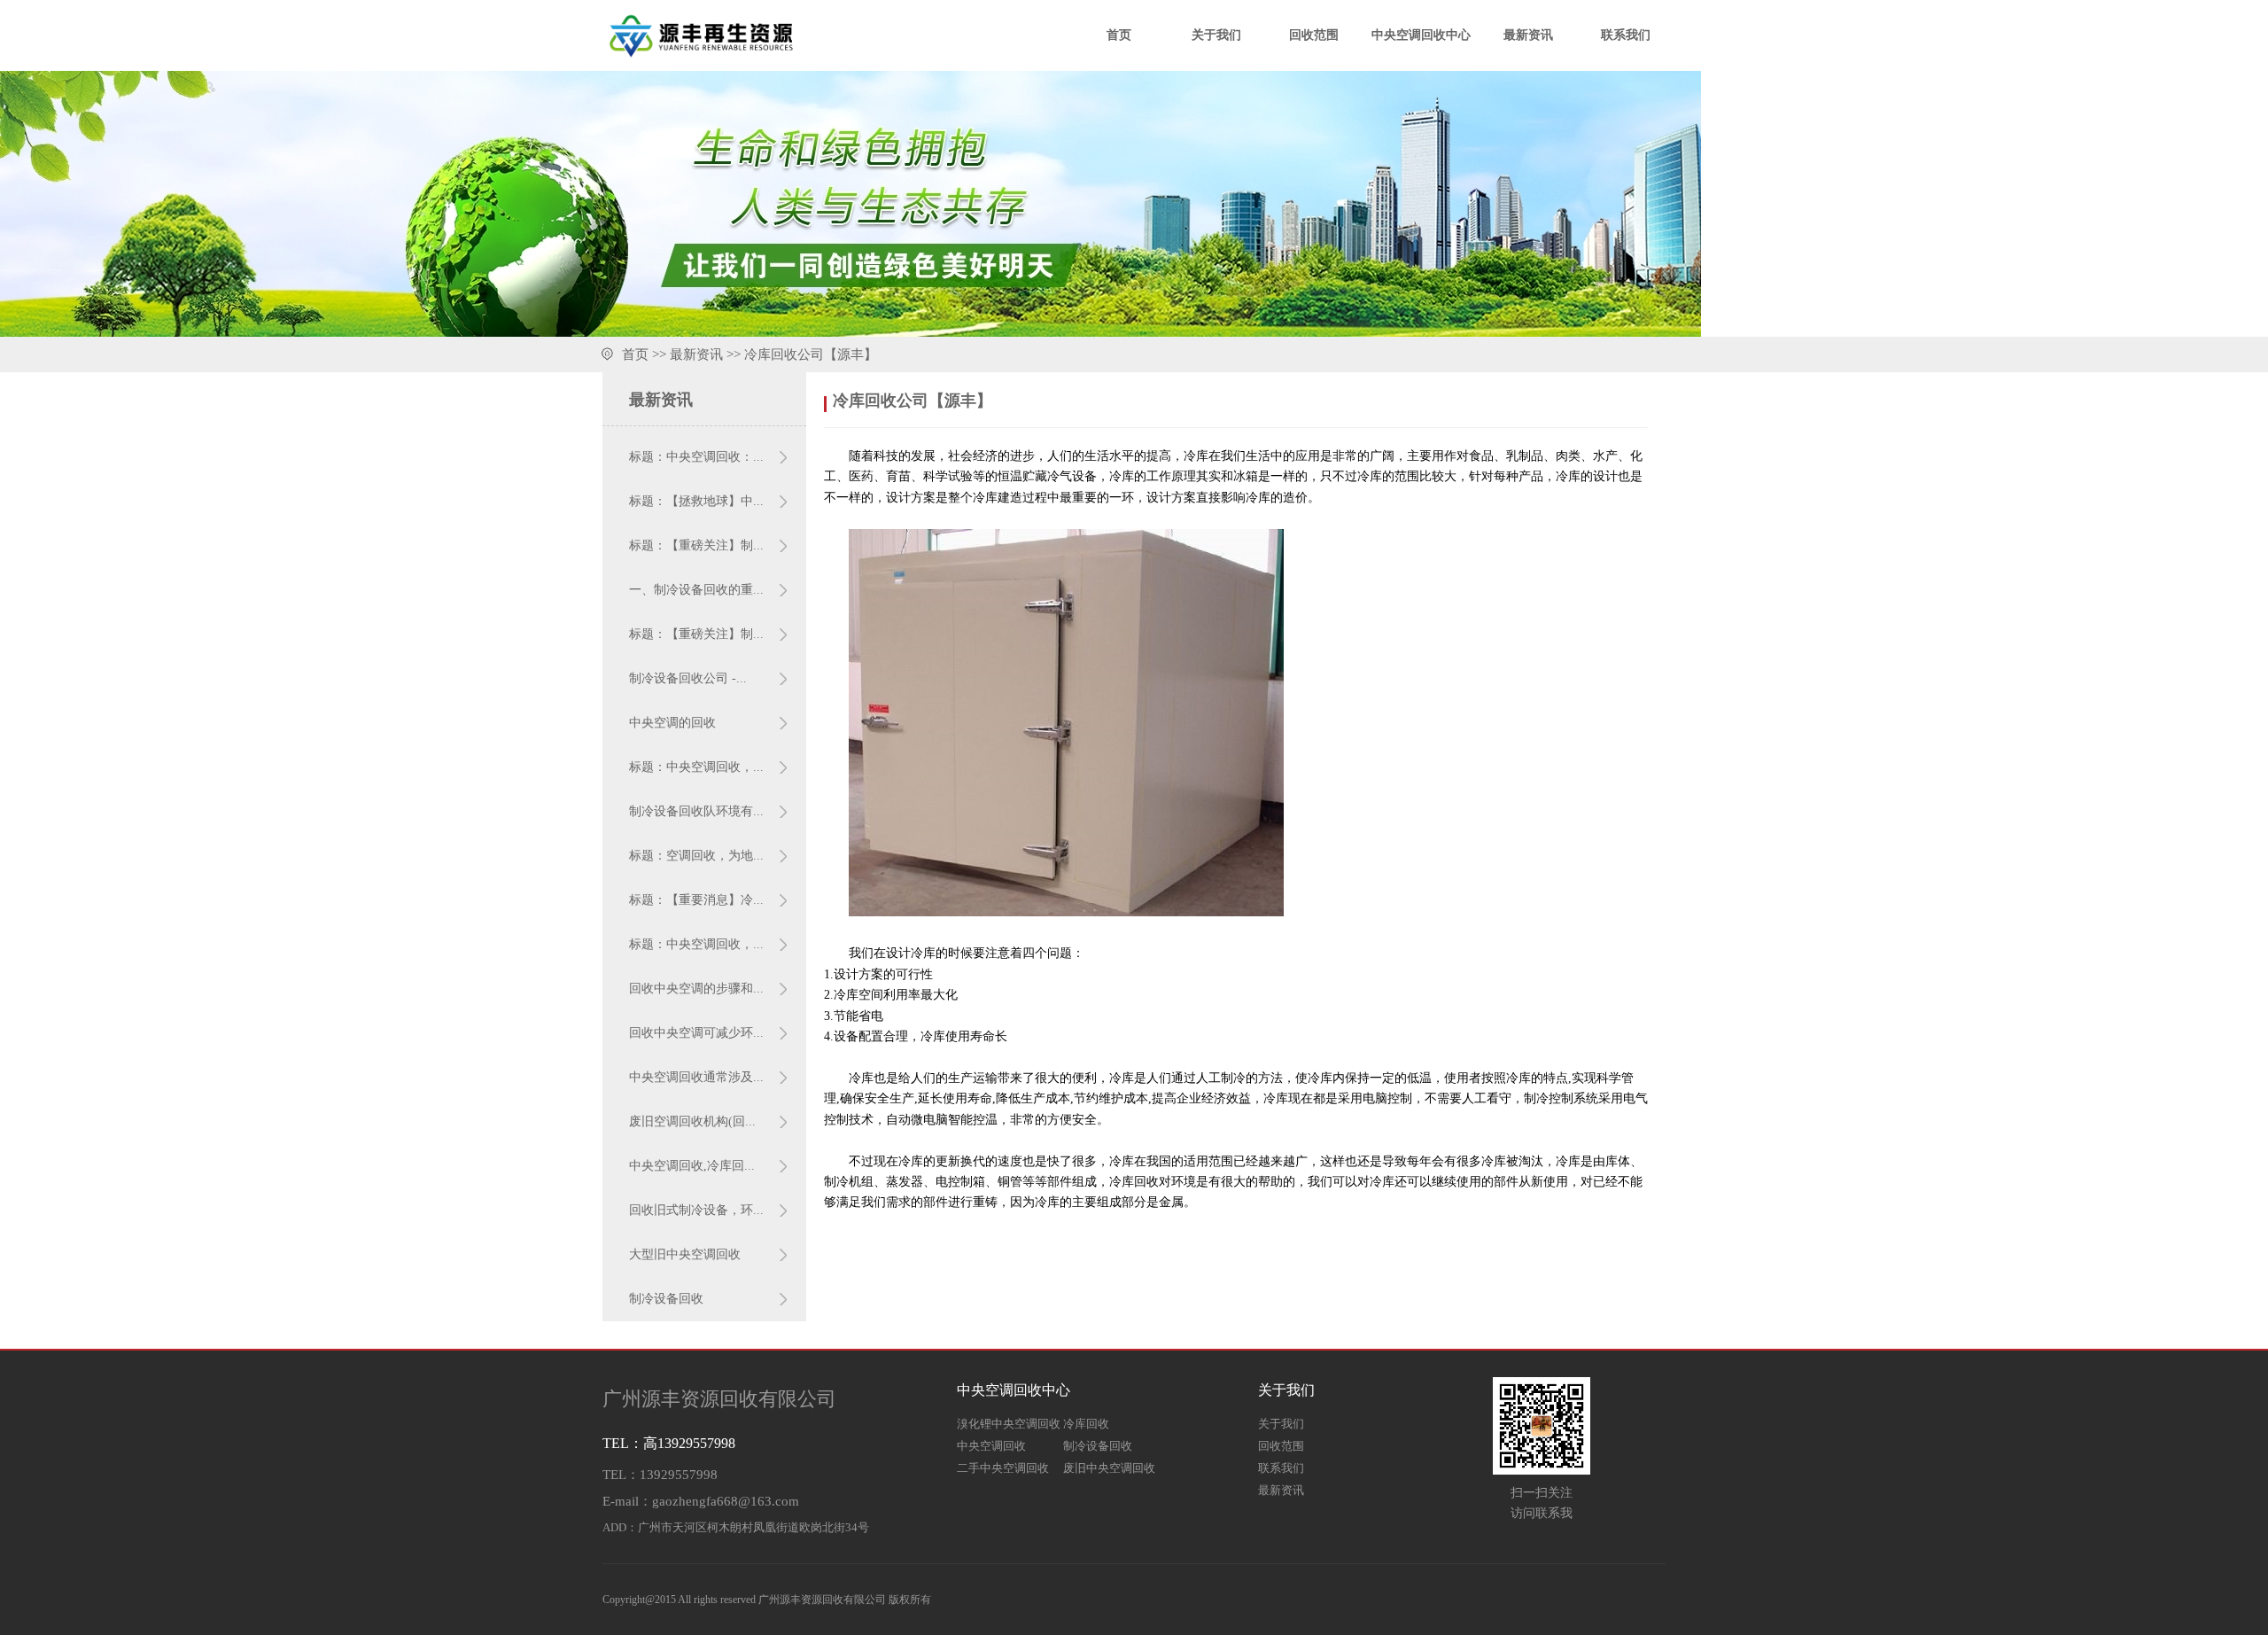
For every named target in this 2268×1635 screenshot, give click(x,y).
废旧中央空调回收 (1109, 1468)
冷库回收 (1086, 1424)
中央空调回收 (991, 1446)
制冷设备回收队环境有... (696, 811)
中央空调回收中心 (1421, 35)
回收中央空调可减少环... (696, 1033)
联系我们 (1626, 35)
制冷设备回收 (666, 1299)
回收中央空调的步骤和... (696, 989)
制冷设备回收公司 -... (688, 678)
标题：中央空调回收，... (696, 767)
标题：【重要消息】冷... (696, 900)
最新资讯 (1528, 35)
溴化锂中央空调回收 (1009, 1424)
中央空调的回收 (672, 723)
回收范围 (1314, 35)
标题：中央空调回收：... (696, 457)
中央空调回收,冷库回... (692, 1166)
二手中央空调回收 (1003, 1468)
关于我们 (1216, 35)
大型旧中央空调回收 (685, 1254)
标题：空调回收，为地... (696, 856)
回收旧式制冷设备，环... (696, 1210)
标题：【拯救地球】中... (696, 501)
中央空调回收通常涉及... (696, 1077)
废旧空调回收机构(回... (692, 1121)
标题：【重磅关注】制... (696, 545)
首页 (1119, 35)
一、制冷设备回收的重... (696, 590)
